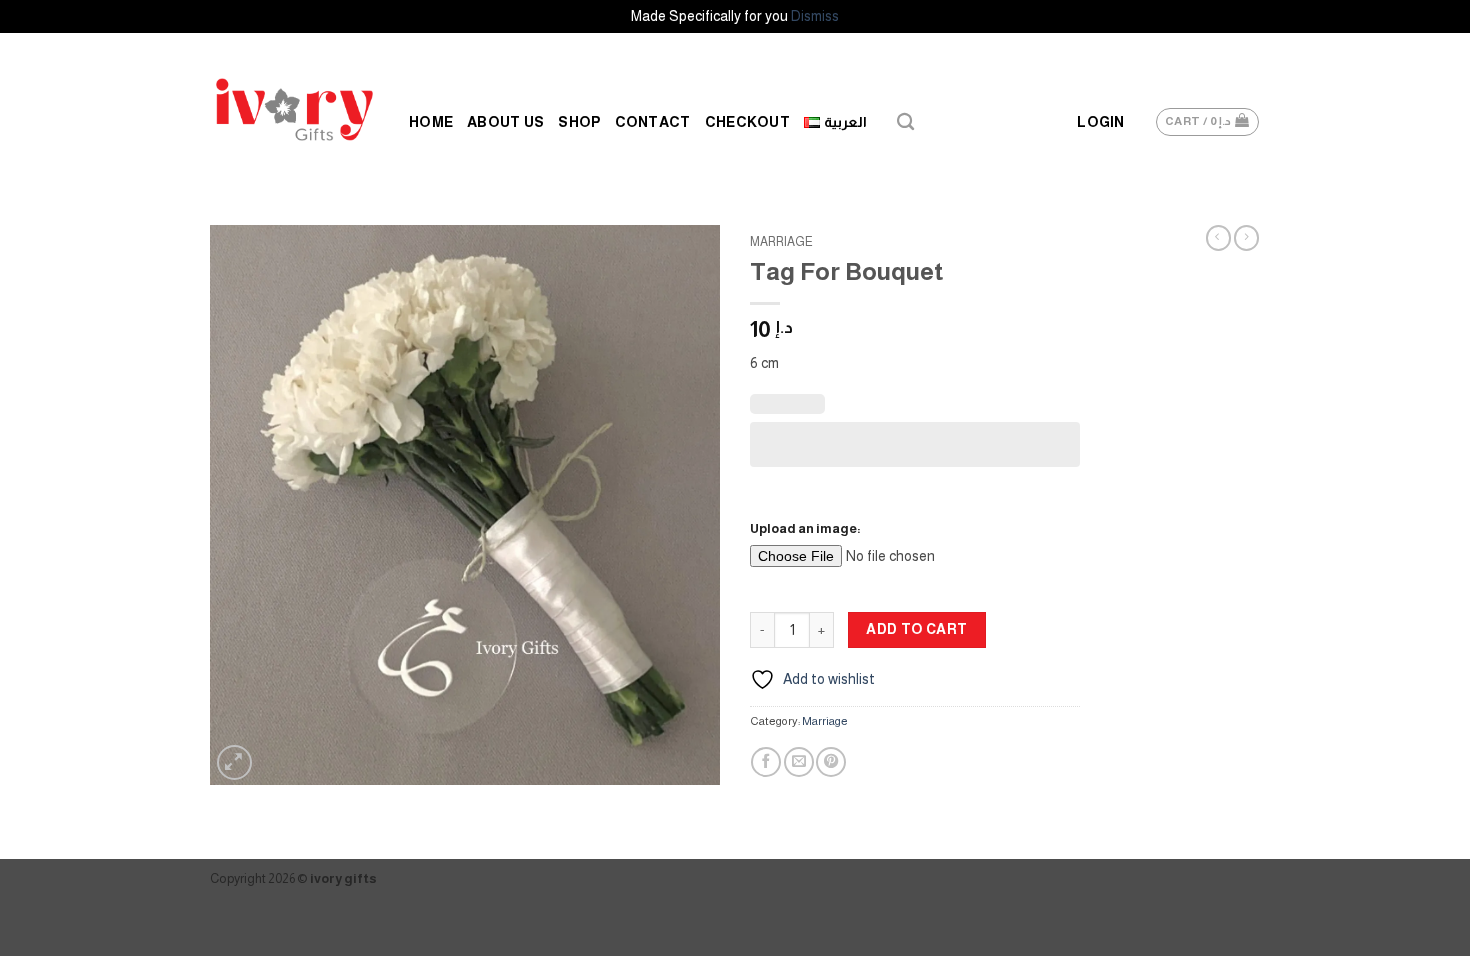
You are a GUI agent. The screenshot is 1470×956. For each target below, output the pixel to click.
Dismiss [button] (815, 16)
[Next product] (1218, 238)
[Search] (905, 122)
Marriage (781, 242)
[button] (1100, 122)
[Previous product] (1246, 238)
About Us (505, 122)
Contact (653, 122)
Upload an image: (805, 528)
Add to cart (917, 629)
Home (431, 122)
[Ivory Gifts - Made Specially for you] (294, 109)
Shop (579, 122)
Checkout (747, 122)
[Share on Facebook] (766, 762)
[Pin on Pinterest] (831, 762)
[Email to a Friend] (799, 762)
